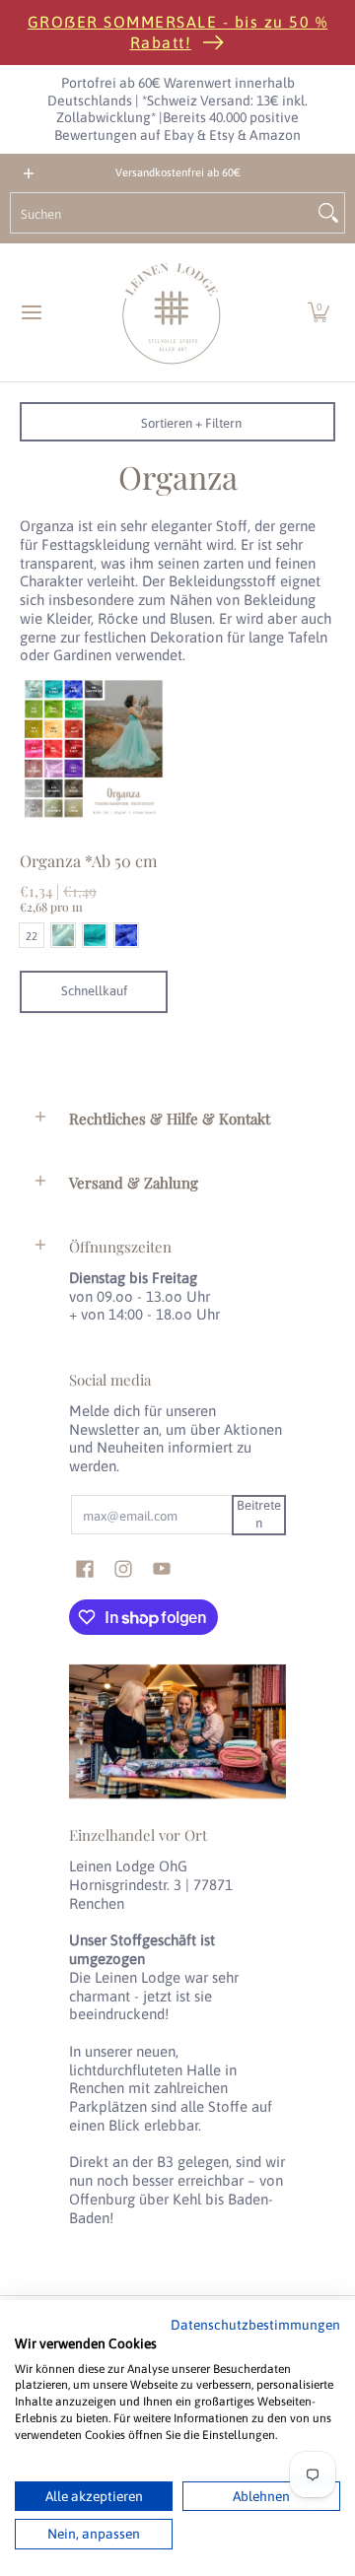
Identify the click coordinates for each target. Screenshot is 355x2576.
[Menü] (31, 312)
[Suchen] (328, 213)
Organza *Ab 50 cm (89, 860)
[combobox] (162, 213)
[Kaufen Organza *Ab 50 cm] (94, 749)
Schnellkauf (94, 991)
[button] (319, 312)
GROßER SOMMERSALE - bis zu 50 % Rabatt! (178, 32)
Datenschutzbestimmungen (255, 2325)
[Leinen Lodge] (172, 312)
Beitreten (259, 1515)
